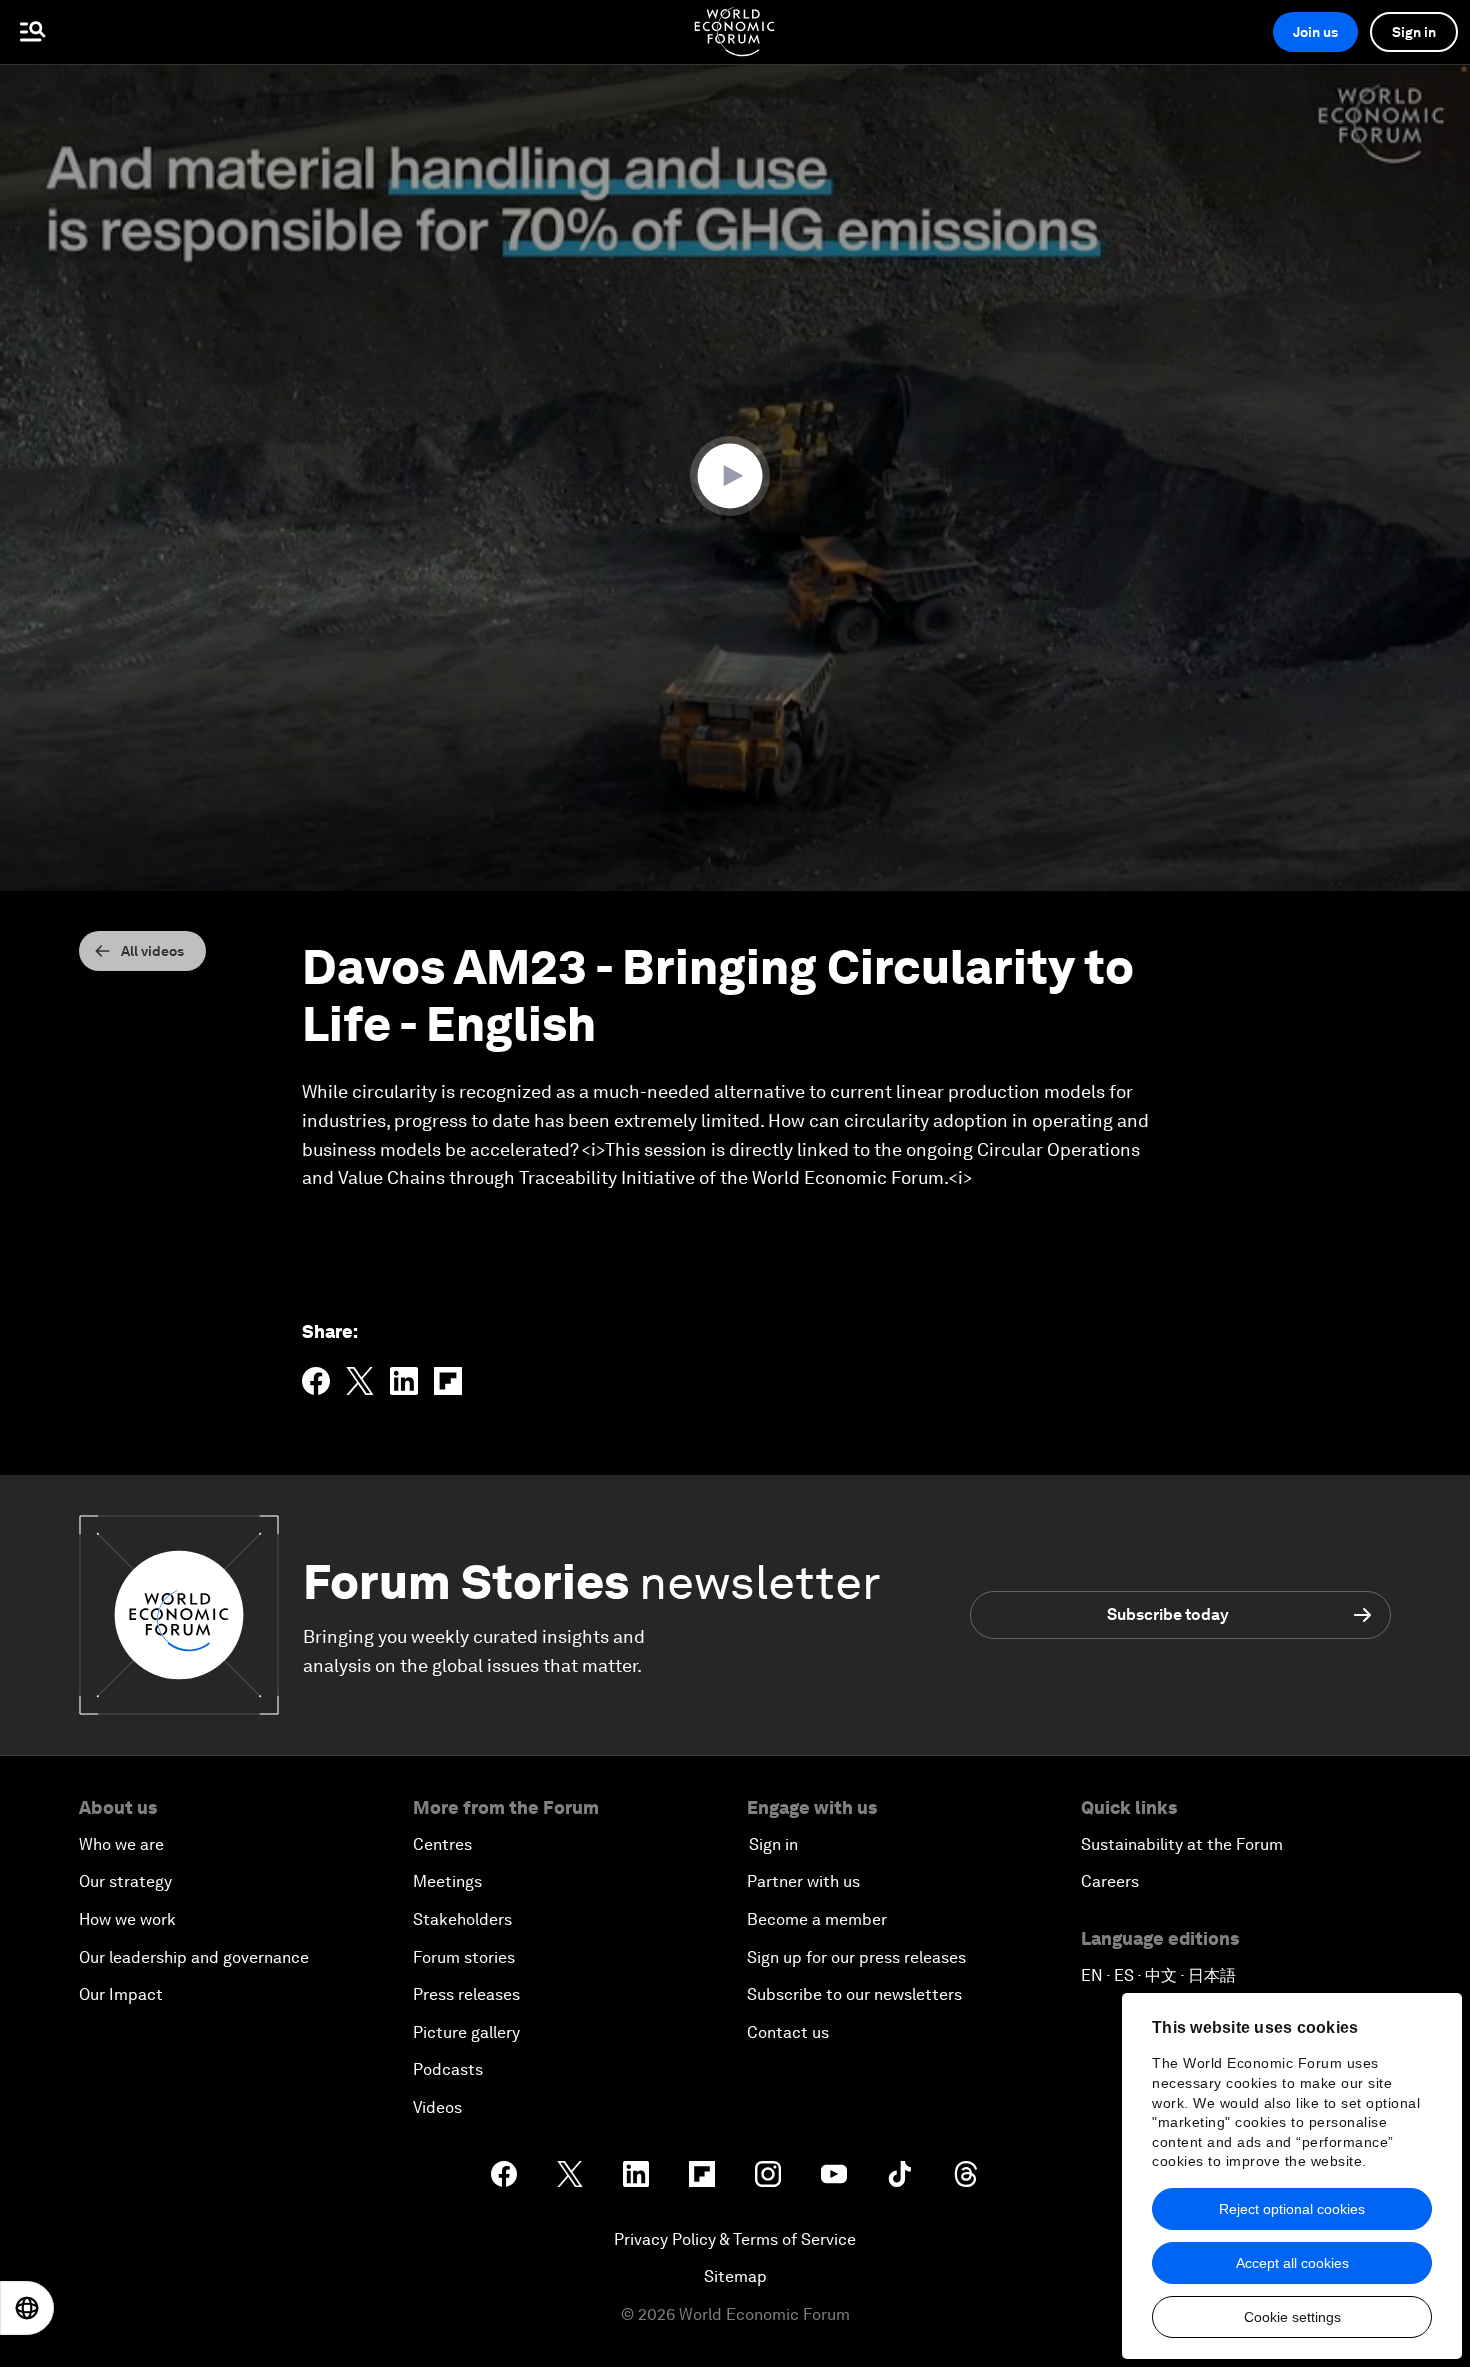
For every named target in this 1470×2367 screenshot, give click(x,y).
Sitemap (735, 2276)
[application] (735, 477)
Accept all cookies (1292, 2263)
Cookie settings (1292, 2317)
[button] (735, 476)
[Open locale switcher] (27, 2308)
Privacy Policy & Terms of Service (735, 2239)
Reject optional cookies (1292, 2209)
